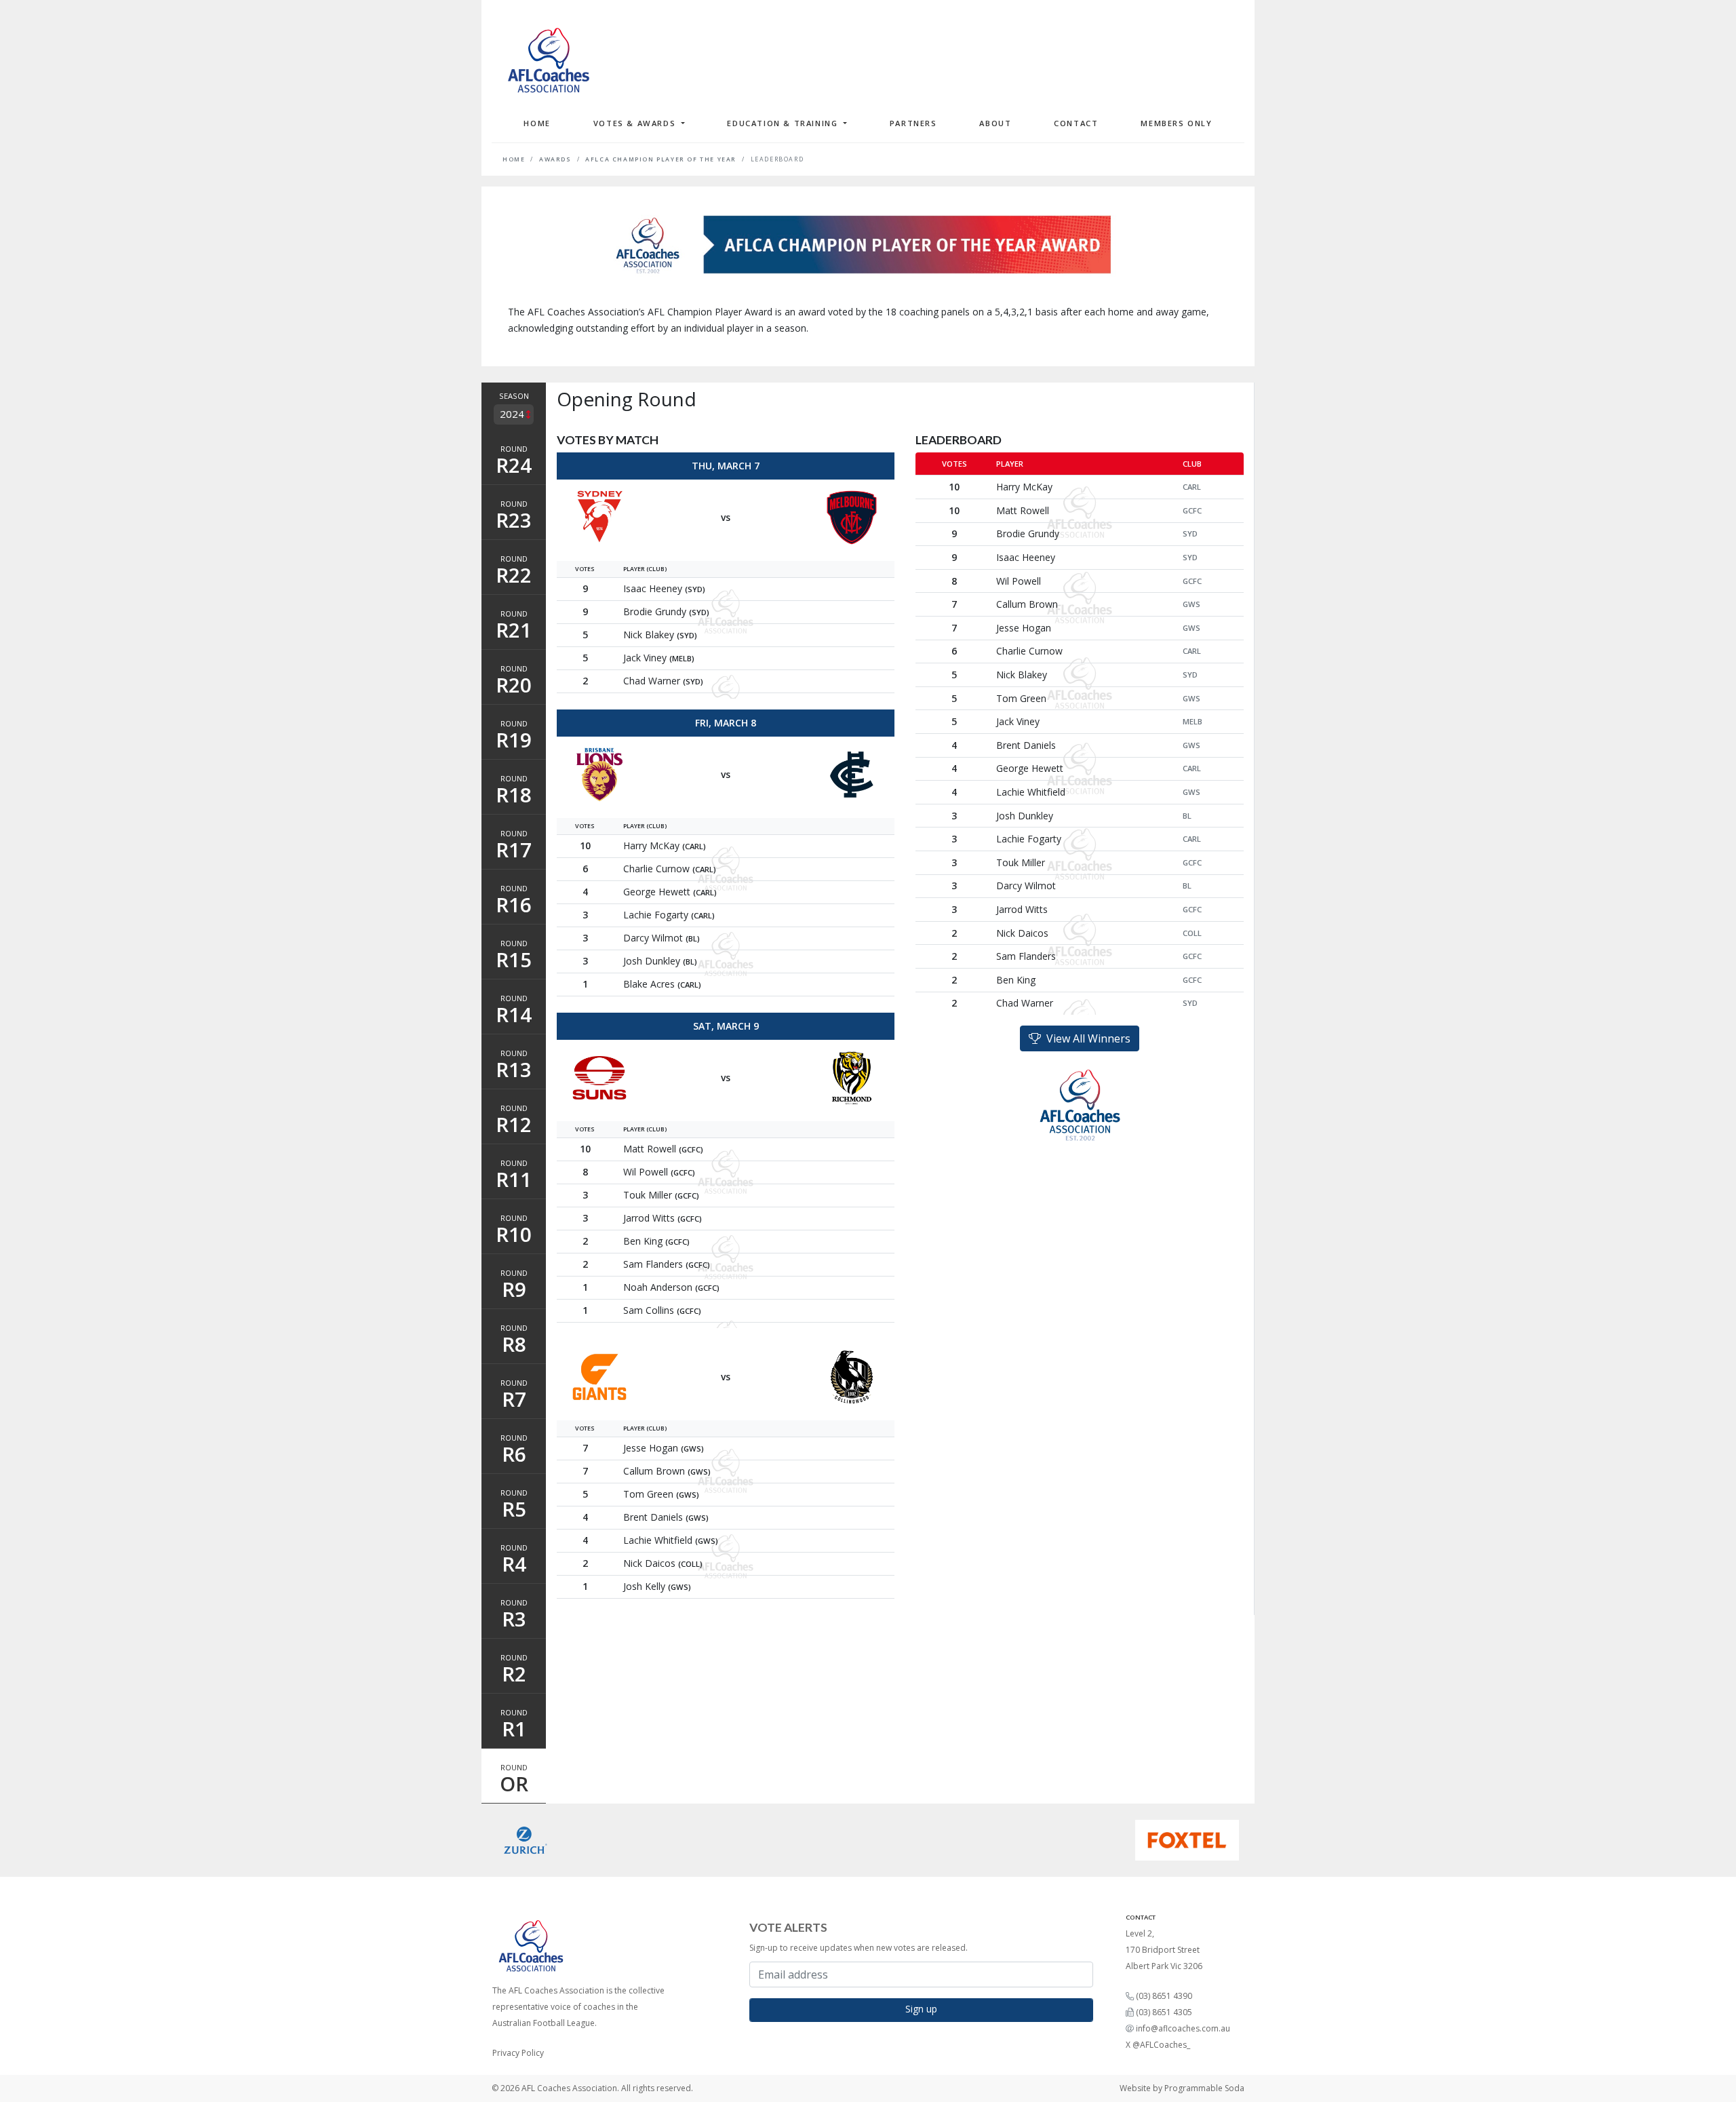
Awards (555, 159)
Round (514, 461)
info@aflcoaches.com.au (1183, 2028)
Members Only (1176, 123)
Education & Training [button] (784, 123)
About (995, 123)
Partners (913, 123)
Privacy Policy (518, 2053)
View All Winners (1086, 1038)
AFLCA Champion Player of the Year (661, 159)
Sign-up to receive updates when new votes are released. (859, 1948)
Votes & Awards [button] (636, 123)
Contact (1076, 123)
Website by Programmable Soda (1182, 2088)
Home (537, 123)
